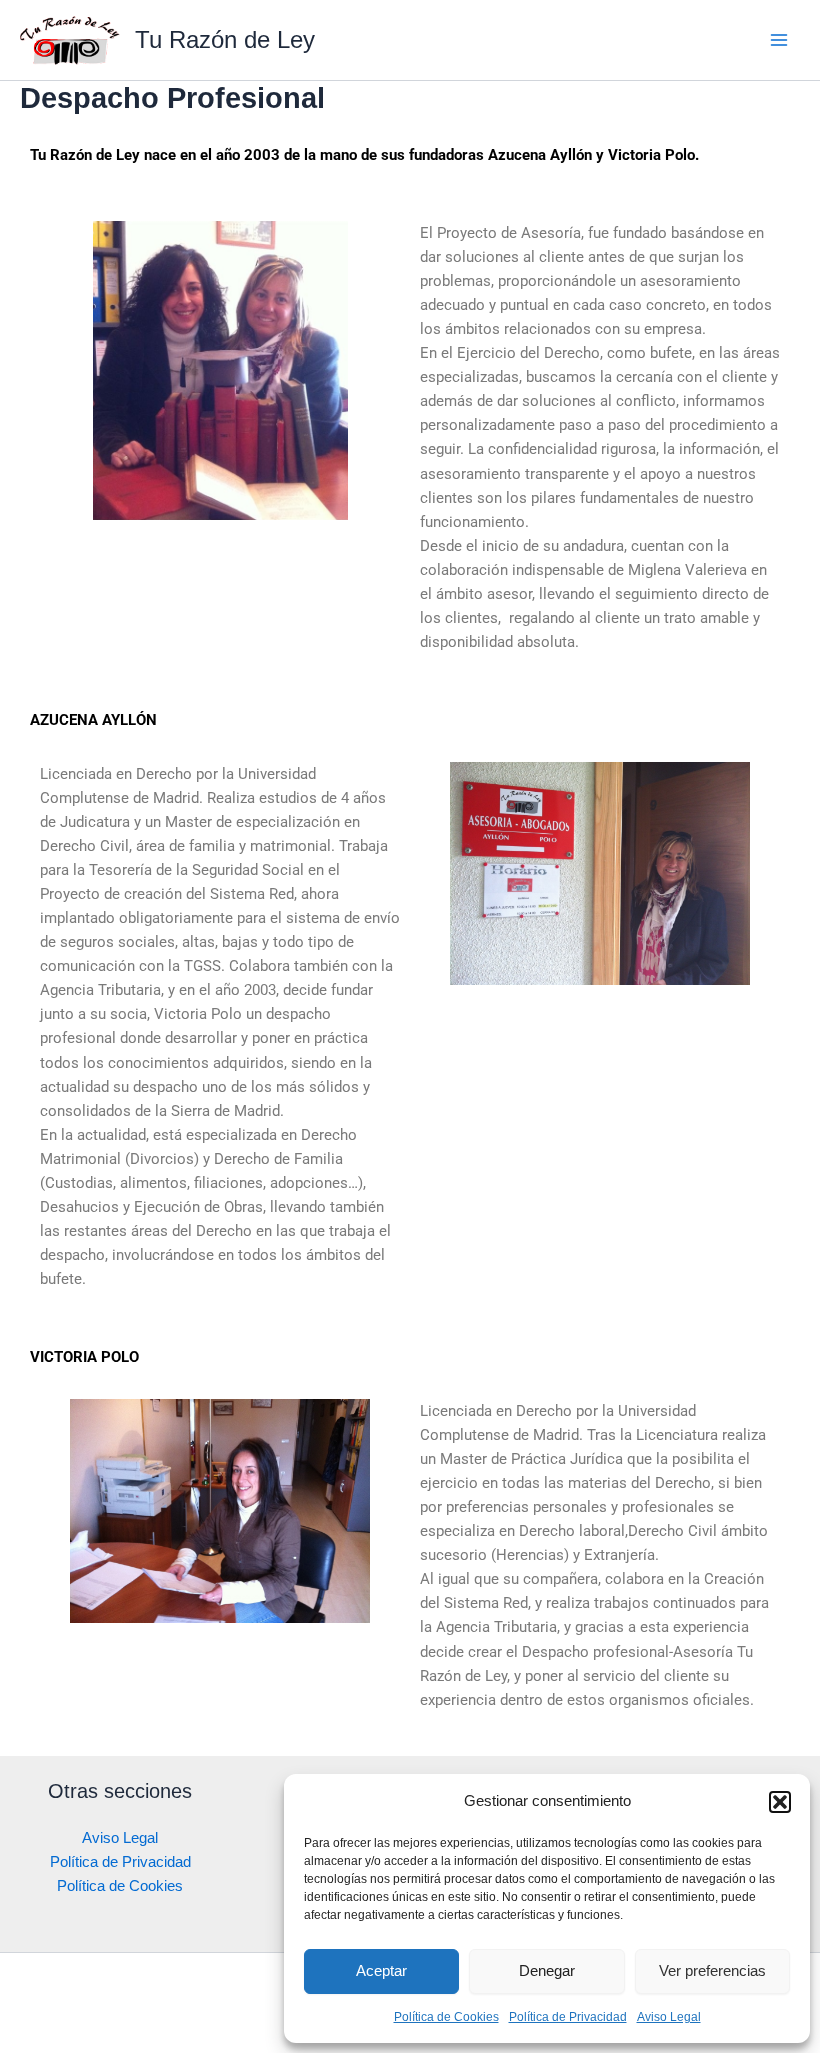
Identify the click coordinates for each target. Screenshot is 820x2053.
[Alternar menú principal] (779, 40)
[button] (780, 1802)
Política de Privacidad (568, 2017)
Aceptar (381, 1970)
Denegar (547, 1970)
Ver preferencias (712, 1970)
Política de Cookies (446, 2017)
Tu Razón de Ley (225, 40)
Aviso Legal (669, 2017)
